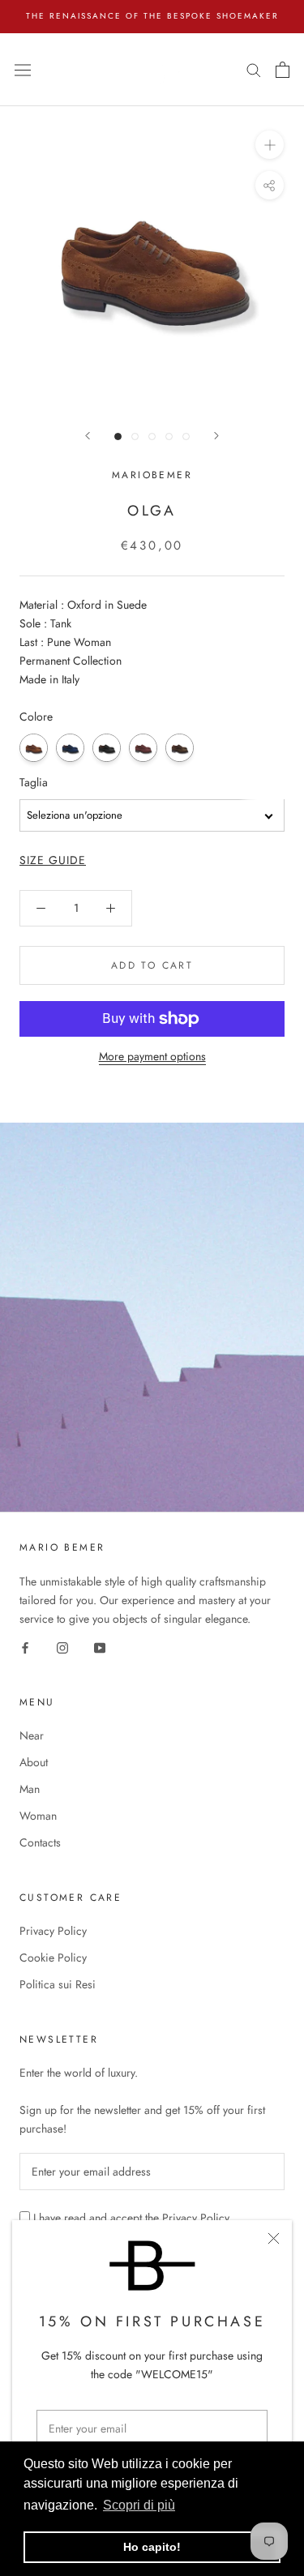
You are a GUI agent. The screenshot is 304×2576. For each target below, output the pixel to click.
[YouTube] (100, 1647)
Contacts (40, 1842)
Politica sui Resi (58, 1984)
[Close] (274, 2238)
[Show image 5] (186, 436)
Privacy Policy (53, 1931)
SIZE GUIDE (53, 860)
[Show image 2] (135, 436)
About (34, 1762)
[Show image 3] (152, 436)
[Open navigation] (23, 69)
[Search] (254, 69)
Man (30, 1789)
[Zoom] (270, 145)
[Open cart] (283, 70)
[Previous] (88, 436)
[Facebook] (25, 1647)
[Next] (216, 436)
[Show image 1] (118, 436)
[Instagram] (62, 1647)
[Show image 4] (169, 436)
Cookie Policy (53, 1958)
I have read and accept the (131, 2218)
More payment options (152, 1056)
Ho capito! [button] (152, 2547)
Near (32, 1735)
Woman (38, 1816)
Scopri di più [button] (139, 2505)
